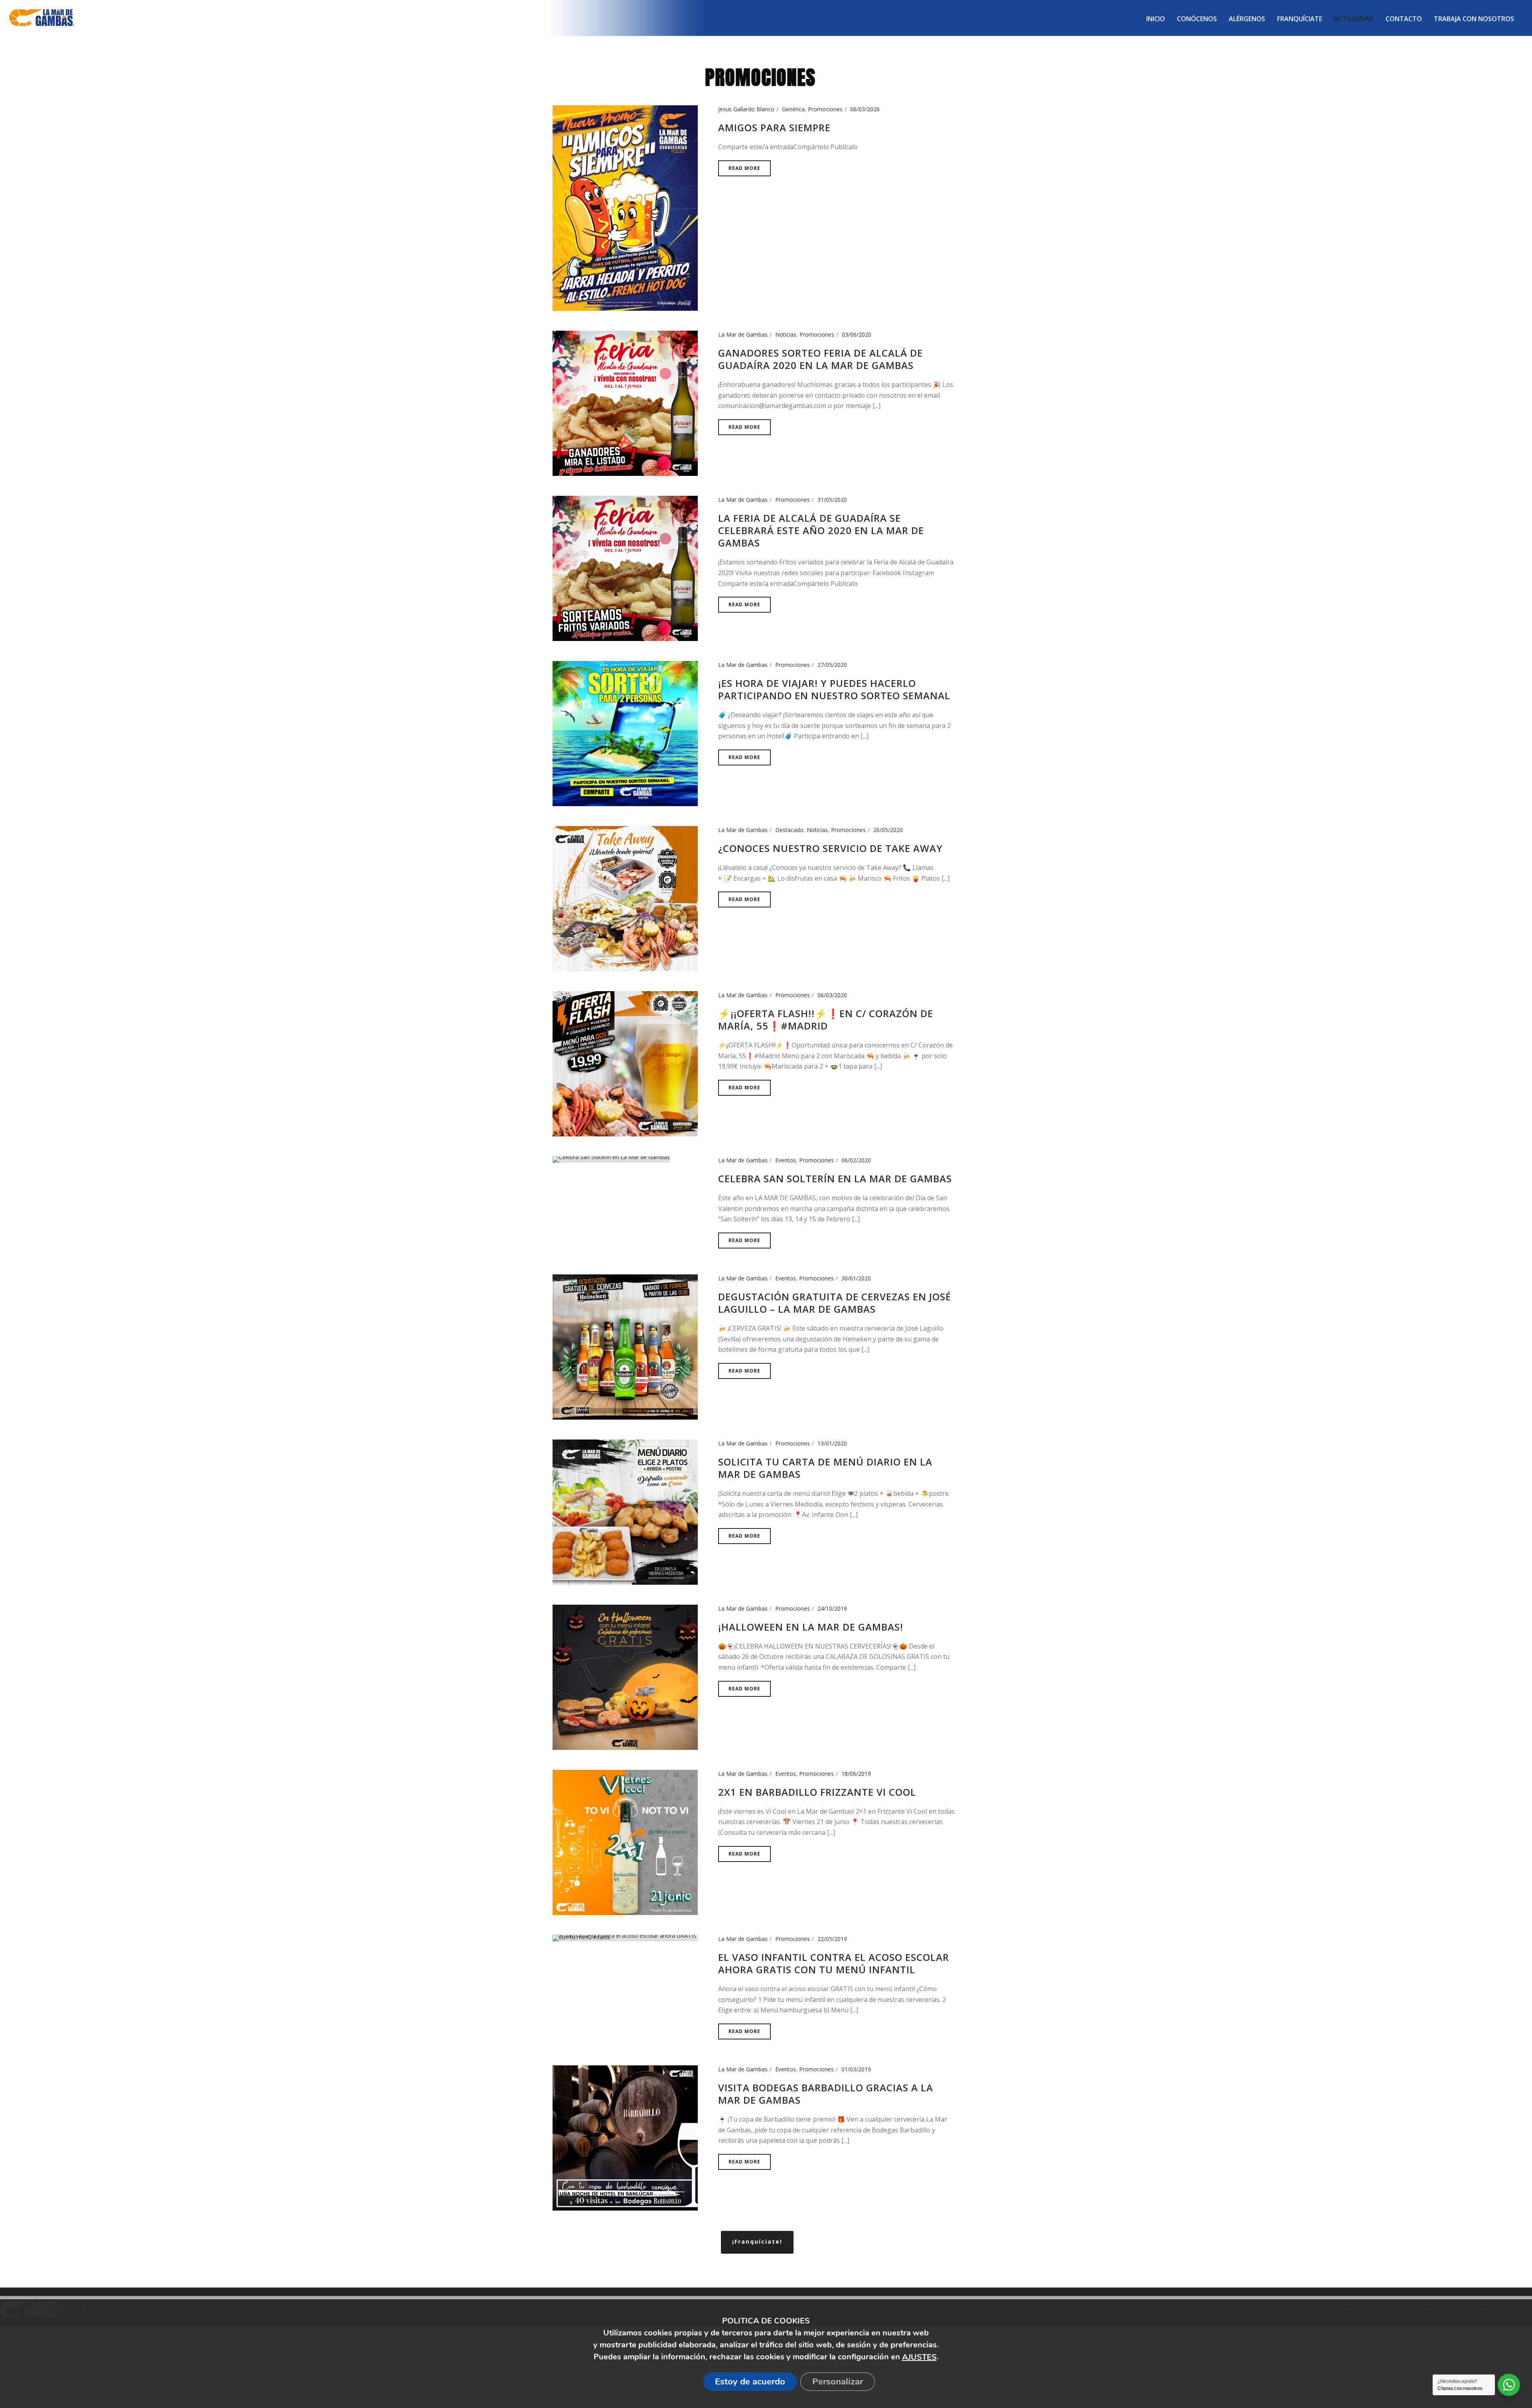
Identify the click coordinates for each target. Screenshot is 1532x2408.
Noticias (786, 334)
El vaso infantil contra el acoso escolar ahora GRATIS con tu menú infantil (834, 1963)
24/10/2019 (832, 1608)
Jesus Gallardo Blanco (746, 109)
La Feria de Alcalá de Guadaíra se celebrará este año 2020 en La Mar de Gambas (821, 530)
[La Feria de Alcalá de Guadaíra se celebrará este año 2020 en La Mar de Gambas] (625, 568)
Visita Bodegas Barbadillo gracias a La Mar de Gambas (826, 2094)
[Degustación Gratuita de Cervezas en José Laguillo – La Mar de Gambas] (625, 1346)
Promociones (825, 109)
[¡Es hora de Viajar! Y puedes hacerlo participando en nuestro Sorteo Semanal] (625, 733)
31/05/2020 (832, 500)
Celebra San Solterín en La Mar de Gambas (835, 1178)
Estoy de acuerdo (750, 2382)
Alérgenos (1247, 19)
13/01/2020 (832, 1443)
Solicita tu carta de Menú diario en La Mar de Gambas (825, 1468)
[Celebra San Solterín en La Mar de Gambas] (611, 1159)
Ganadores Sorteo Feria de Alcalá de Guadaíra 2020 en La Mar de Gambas (820, 359)
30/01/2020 (856, 1278)
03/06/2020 (857, 334)
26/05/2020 (888, 830)
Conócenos (1197, 19)
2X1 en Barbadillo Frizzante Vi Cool (817, 1792)
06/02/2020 (856, 1160)
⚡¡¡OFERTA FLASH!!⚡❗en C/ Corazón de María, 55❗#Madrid (826, 1020)
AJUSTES (919, 2357)
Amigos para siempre (774, 127)
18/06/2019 (856, 1774)
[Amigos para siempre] (625, 207)
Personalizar (838, 2382)
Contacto (1404, 19)
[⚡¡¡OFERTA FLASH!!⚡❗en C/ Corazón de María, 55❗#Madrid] (625, 1063)
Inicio (1156, 19)
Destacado (789, 830)
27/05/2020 (832, 665)
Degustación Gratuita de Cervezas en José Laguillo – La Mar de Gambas (835, 1303)
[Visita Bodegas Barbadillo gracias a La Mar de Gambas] (625, 2137)
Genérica (793, 109)
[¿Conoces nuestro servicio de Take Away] (625, 898)
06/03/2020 (832, 995)
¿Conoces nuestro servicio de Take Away (830, 848)
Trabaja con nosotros (1474, 19)
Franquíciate (1300, 19)
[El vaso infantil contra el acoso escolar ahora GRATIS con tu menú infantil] (625, 1937)
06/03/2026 (865, 109)
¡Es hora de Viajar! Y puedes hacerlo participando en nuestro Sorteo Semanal (834, 689)
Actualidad (1354, 19)
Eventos (786, 1160)
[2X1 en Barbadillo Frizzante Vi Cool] (625, 1841)
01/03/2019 (856, 2069)
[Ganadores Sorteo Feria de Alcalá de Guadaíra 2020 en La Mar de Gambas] (625, 403)
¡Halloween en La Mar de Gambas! (811, 1627)
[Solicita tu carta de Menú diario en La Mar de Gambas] (625, 1511)
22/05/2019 (832, 1939)
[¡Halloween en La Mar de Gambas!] (625, 1676)
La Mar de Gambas (743, 334)
